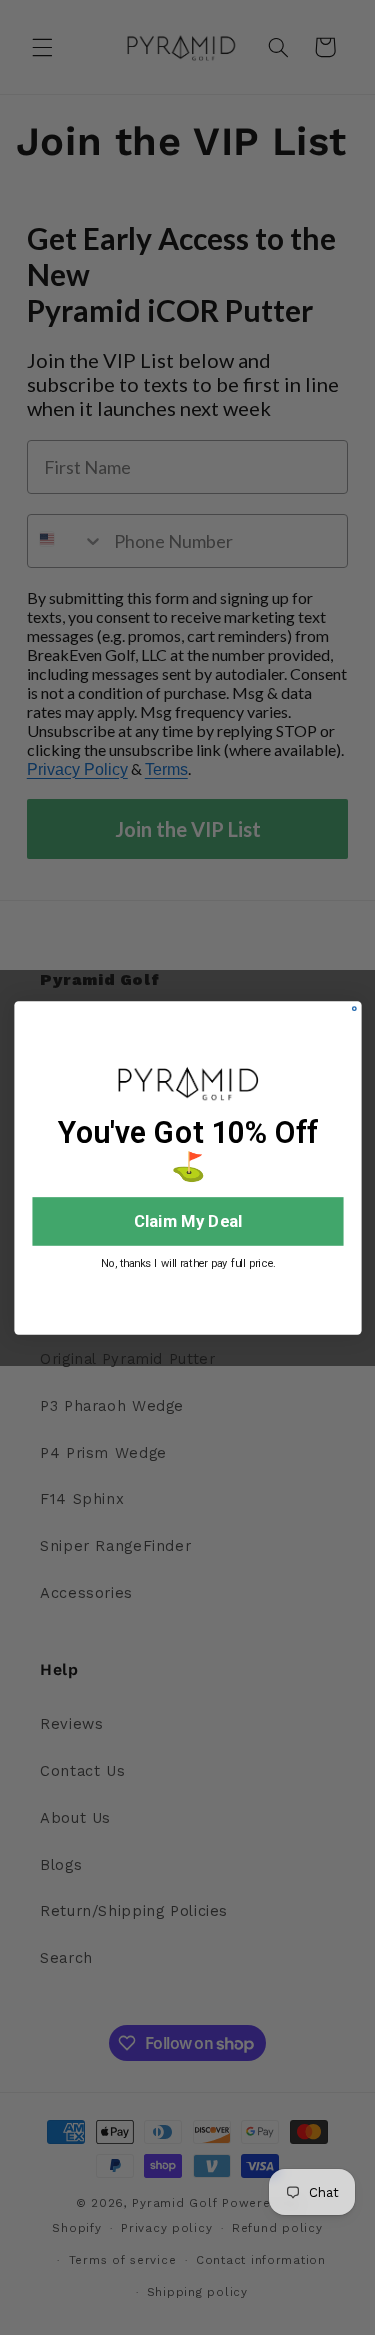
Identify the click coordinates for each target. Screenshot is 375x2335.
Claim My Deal (188, 1220)
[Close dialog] (353, 1007)
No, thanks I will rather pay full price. (187, 1262)
